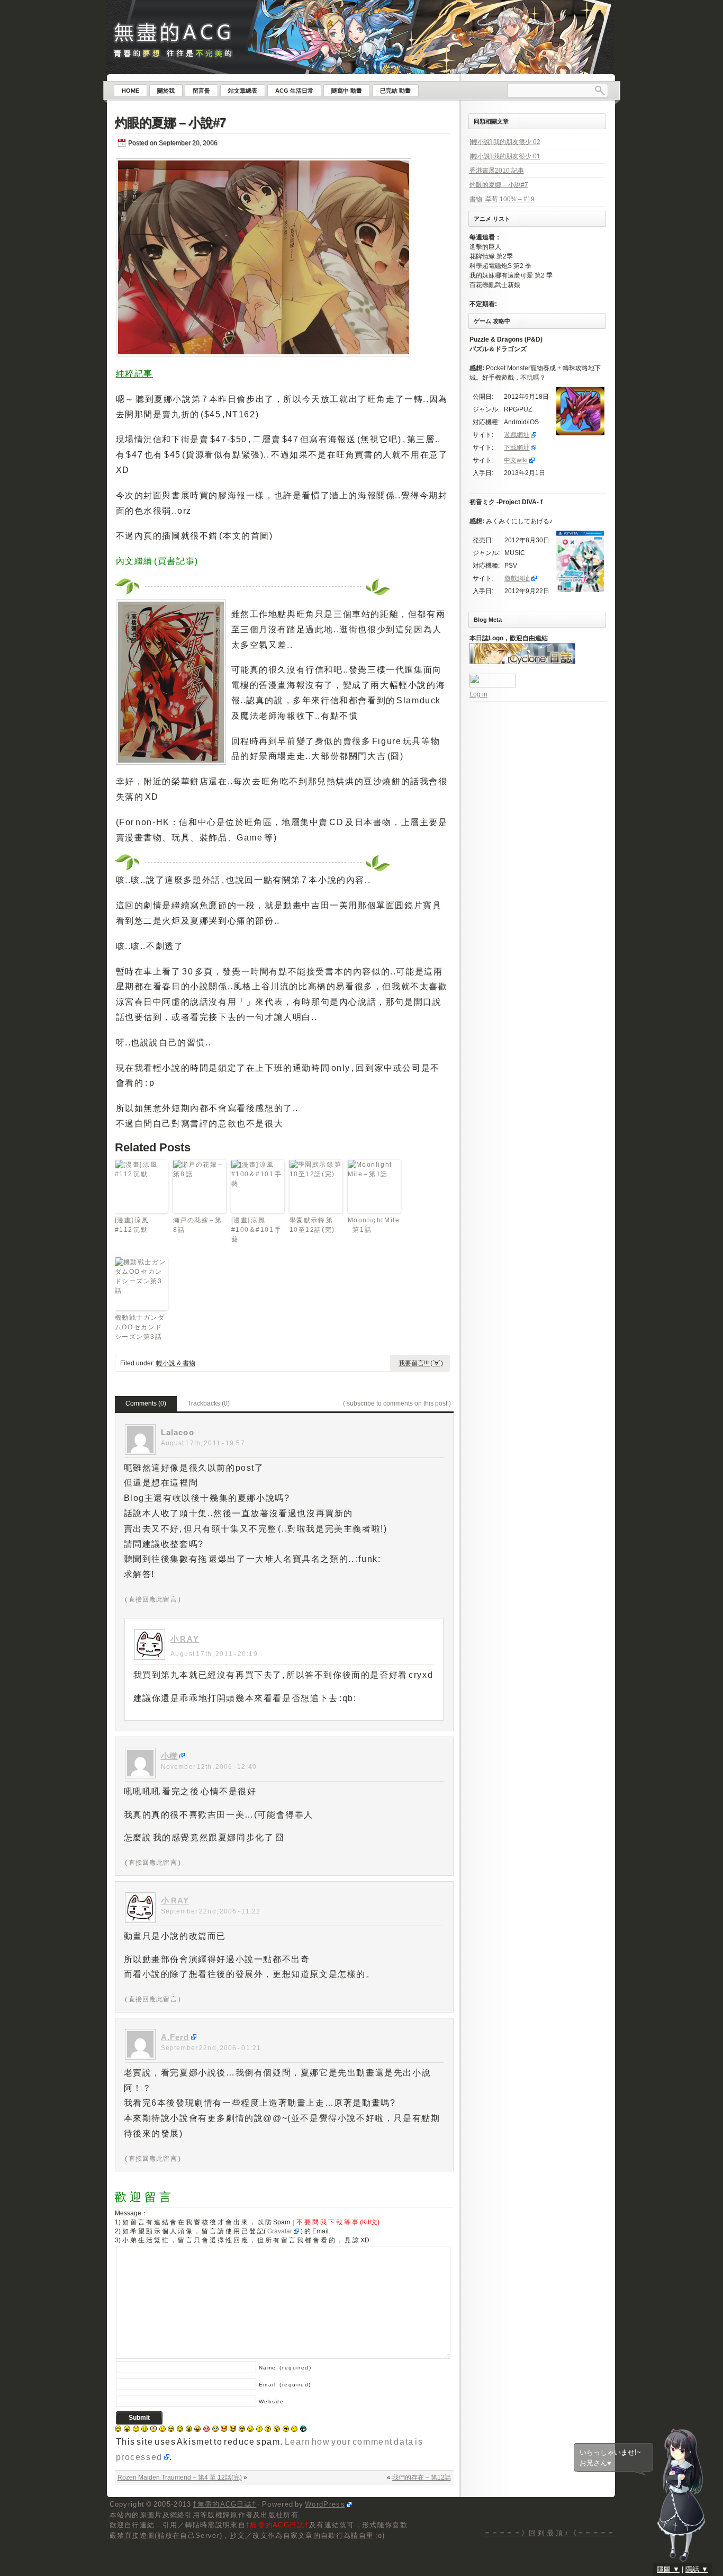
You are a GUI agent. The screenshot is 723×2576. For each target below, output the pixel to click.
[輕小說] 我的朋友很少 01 (505, 156)
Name (285, 2368)
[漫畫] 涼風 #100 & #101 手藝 (257, 1230)
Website (272, 2401)
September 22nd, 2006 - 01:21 (211, 2048)
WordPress (325, 2504)
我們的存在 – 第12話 (422, 2477)
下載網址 (517, 448)
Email (285, 2385)
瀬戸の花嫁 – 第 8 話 (198, 1225)
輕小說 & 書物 (176, 1363)
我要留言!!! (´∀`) (421, 1363)
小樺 (169, 1756)
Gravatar (280, 2231)
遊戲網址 (517, 435)
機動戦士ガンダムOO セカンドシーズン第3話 (140, 1327)
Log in (478, 694)
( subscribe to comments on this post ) (397, 1403)
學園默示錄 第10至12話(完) (312, 1225)
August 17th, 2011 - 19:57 (203, 1443)
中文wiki (516, 460)
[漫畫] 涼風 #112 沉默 (132, 1225)
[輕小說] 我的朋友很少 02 (505, 142)
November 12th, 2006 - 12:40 (209, 1767)
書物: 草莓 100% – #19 (502, 199)
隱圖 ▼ (668, 2569)
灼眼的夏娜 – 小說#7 (170, 123)
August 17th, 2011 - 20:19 (214, 1654)
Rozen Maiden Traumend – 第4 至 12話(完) (180, 2477)
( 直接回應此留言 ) (153, 1599)
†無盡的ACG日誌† (224, 2504)
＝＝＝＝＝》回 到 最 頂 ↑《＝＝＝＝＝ (549, 2533)
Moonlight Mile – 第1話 (374, 1225)
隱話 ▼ (697, 2569)
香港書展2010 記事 (497, 171)
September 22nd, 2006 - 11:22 (211, 1911)
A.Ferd (175, 2037)
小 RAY (185, 1639)
